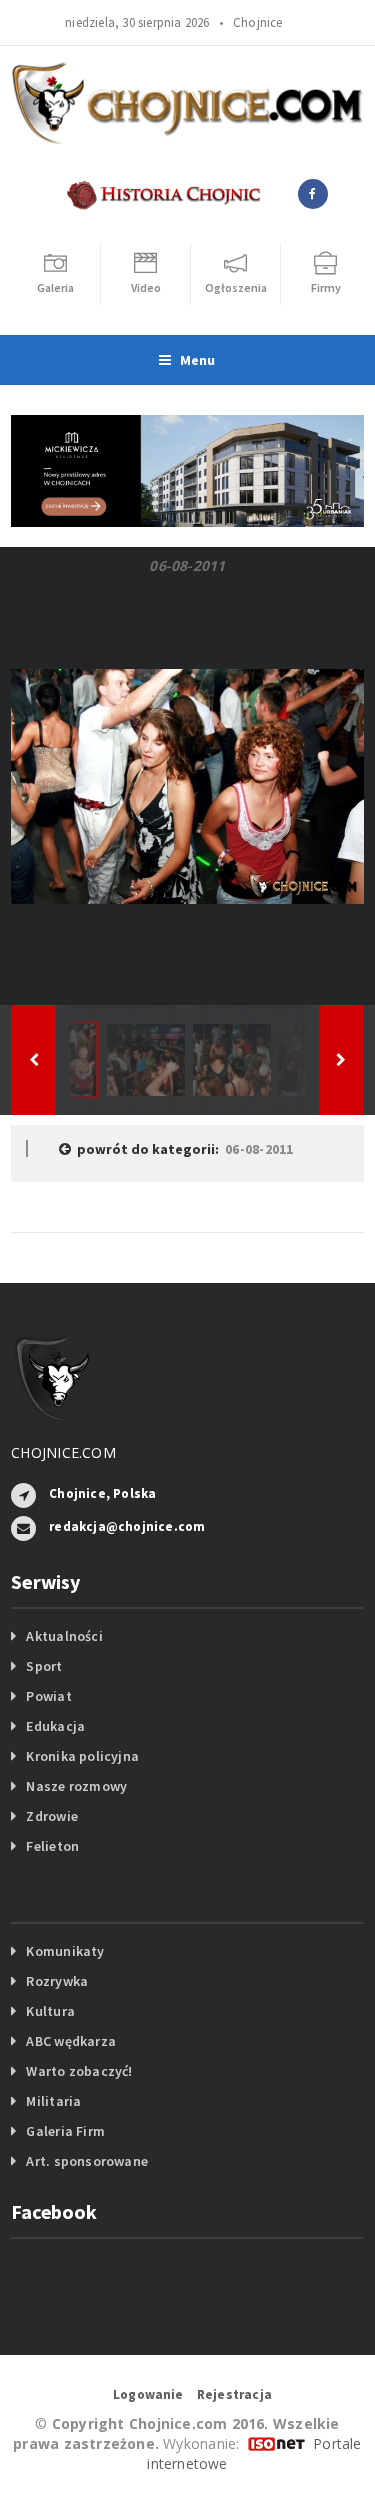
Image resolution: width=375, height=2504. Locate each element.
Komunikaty (65, 1951)
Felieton (52, 1846)
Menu (198, 360)
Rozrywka (57, 1981)
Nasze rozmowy (76, 1786)
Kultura (50, 2011)
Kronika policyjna (82, 1756)
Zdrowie (51, 1816)
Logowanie (148, 2394)
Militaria (53, 2101)
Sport (44, 1666)
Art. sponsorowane (87, 2161)
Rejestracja (234, 2394)
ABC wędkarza (71, 2041)
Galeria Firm (65, 2131)
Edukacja (55, 1726)
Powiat (48, 1696)
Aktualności (64, 1636)
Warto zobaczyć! (79, 2071)
